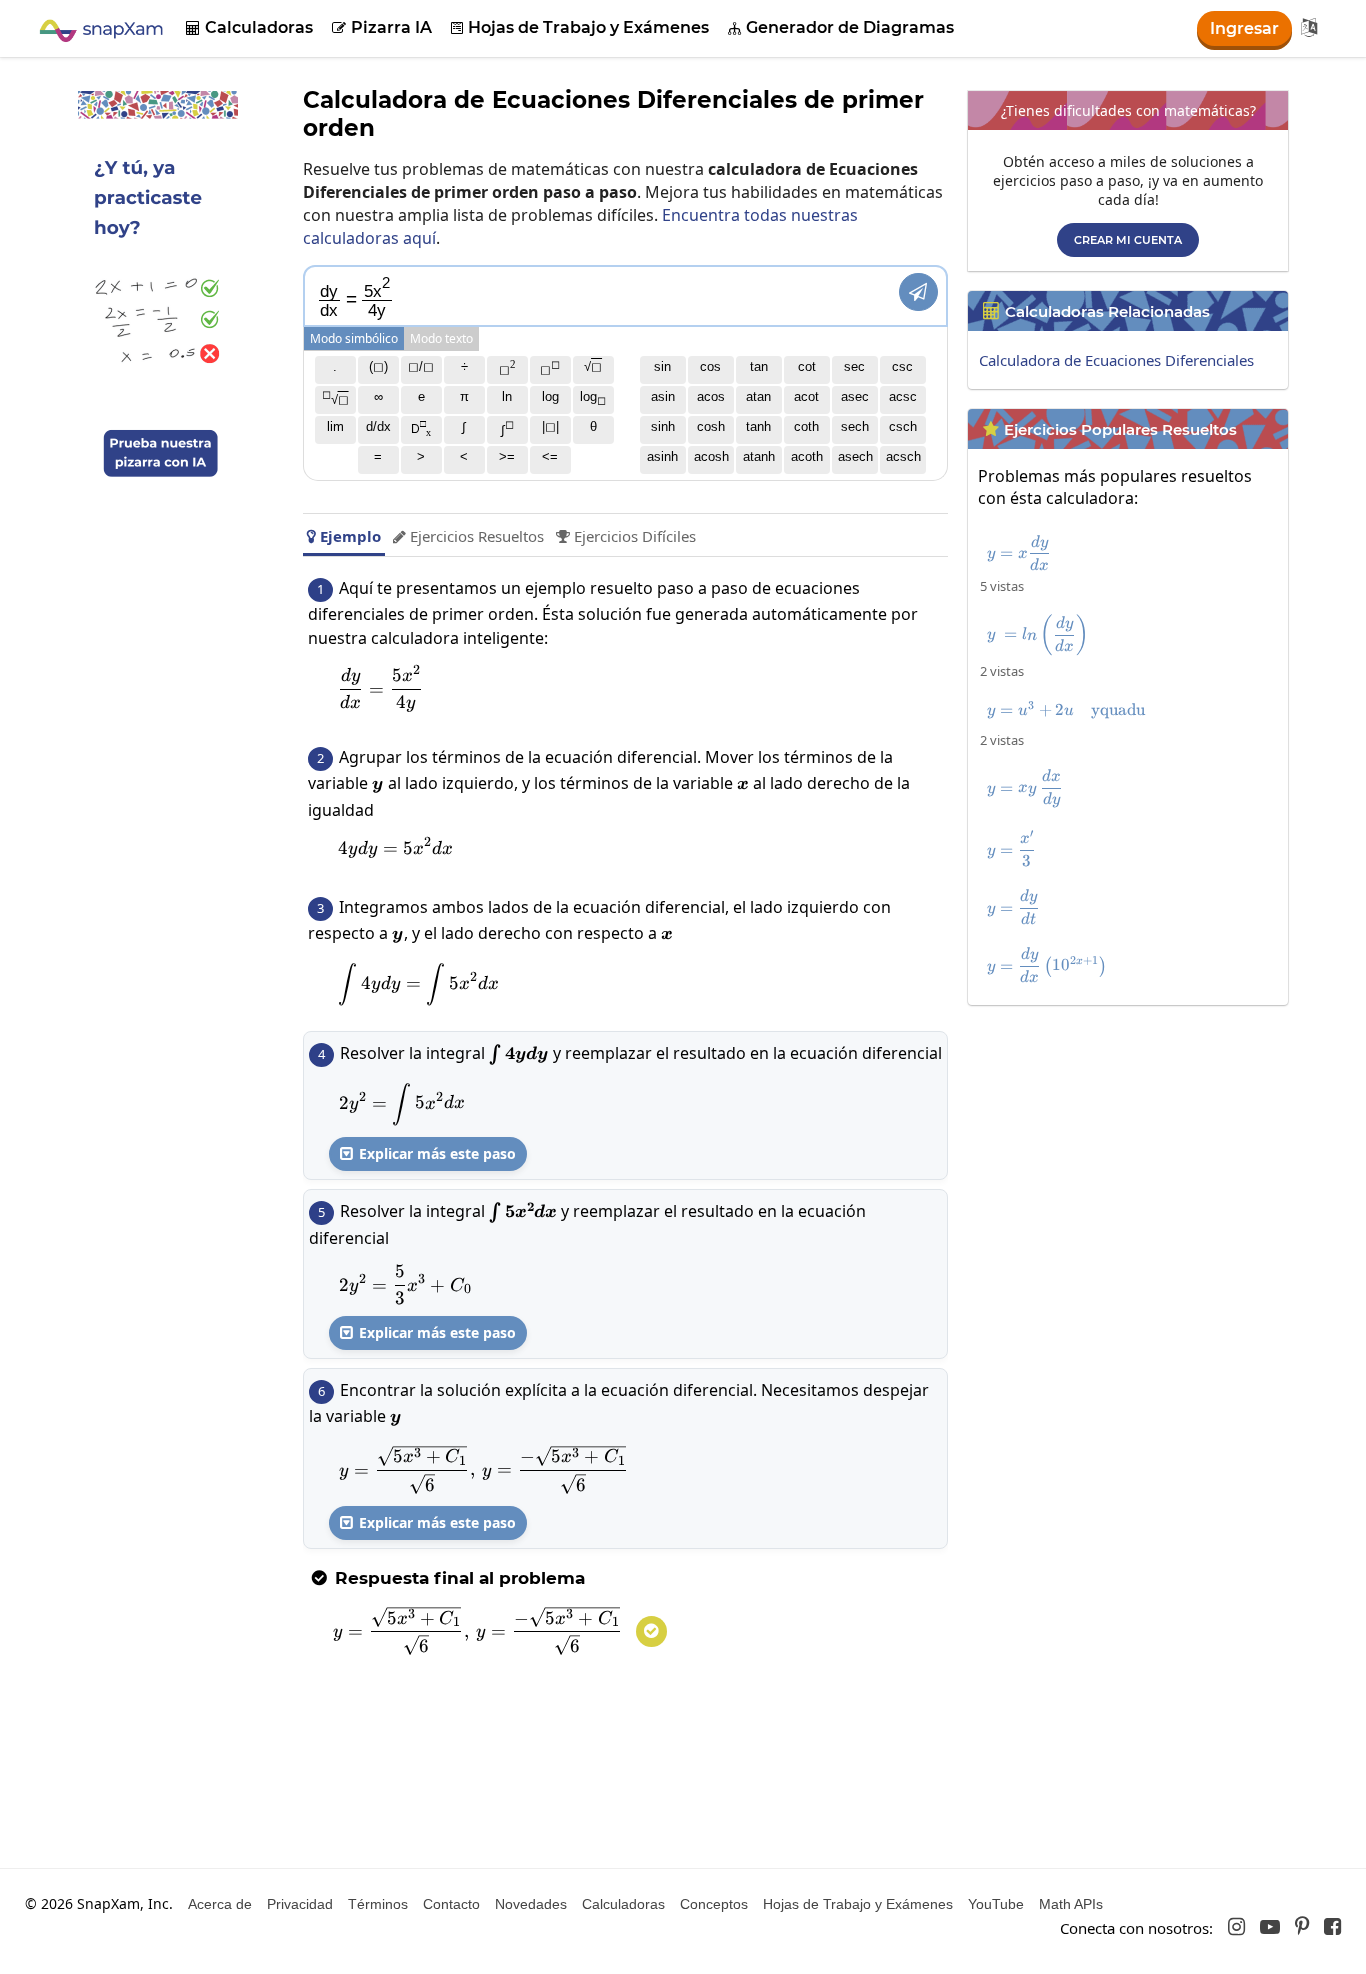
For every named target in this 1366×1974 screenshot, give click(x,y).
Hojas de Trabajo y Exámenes (580, 27)
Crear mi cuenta (1128, 240)
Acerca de (220, 1904)
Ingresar (1244, 28)
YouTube (996, 1904)
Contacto (451, 1904)
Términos (378, 1904)
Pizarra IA (382, 27)
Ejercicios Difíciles (626, 536)
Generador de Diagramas (841, 27)
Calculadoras (249, 27)
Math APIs (1071, 1904)
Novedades (531, 1904)
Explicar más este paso (428, 1153)
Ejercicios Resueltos (468, 536)
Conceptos (714, 1904)
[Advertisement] (1133, 1155)
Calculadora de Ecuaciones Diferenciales (1116, 360)
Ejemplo (344, 536)
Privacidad (300, 1904)
